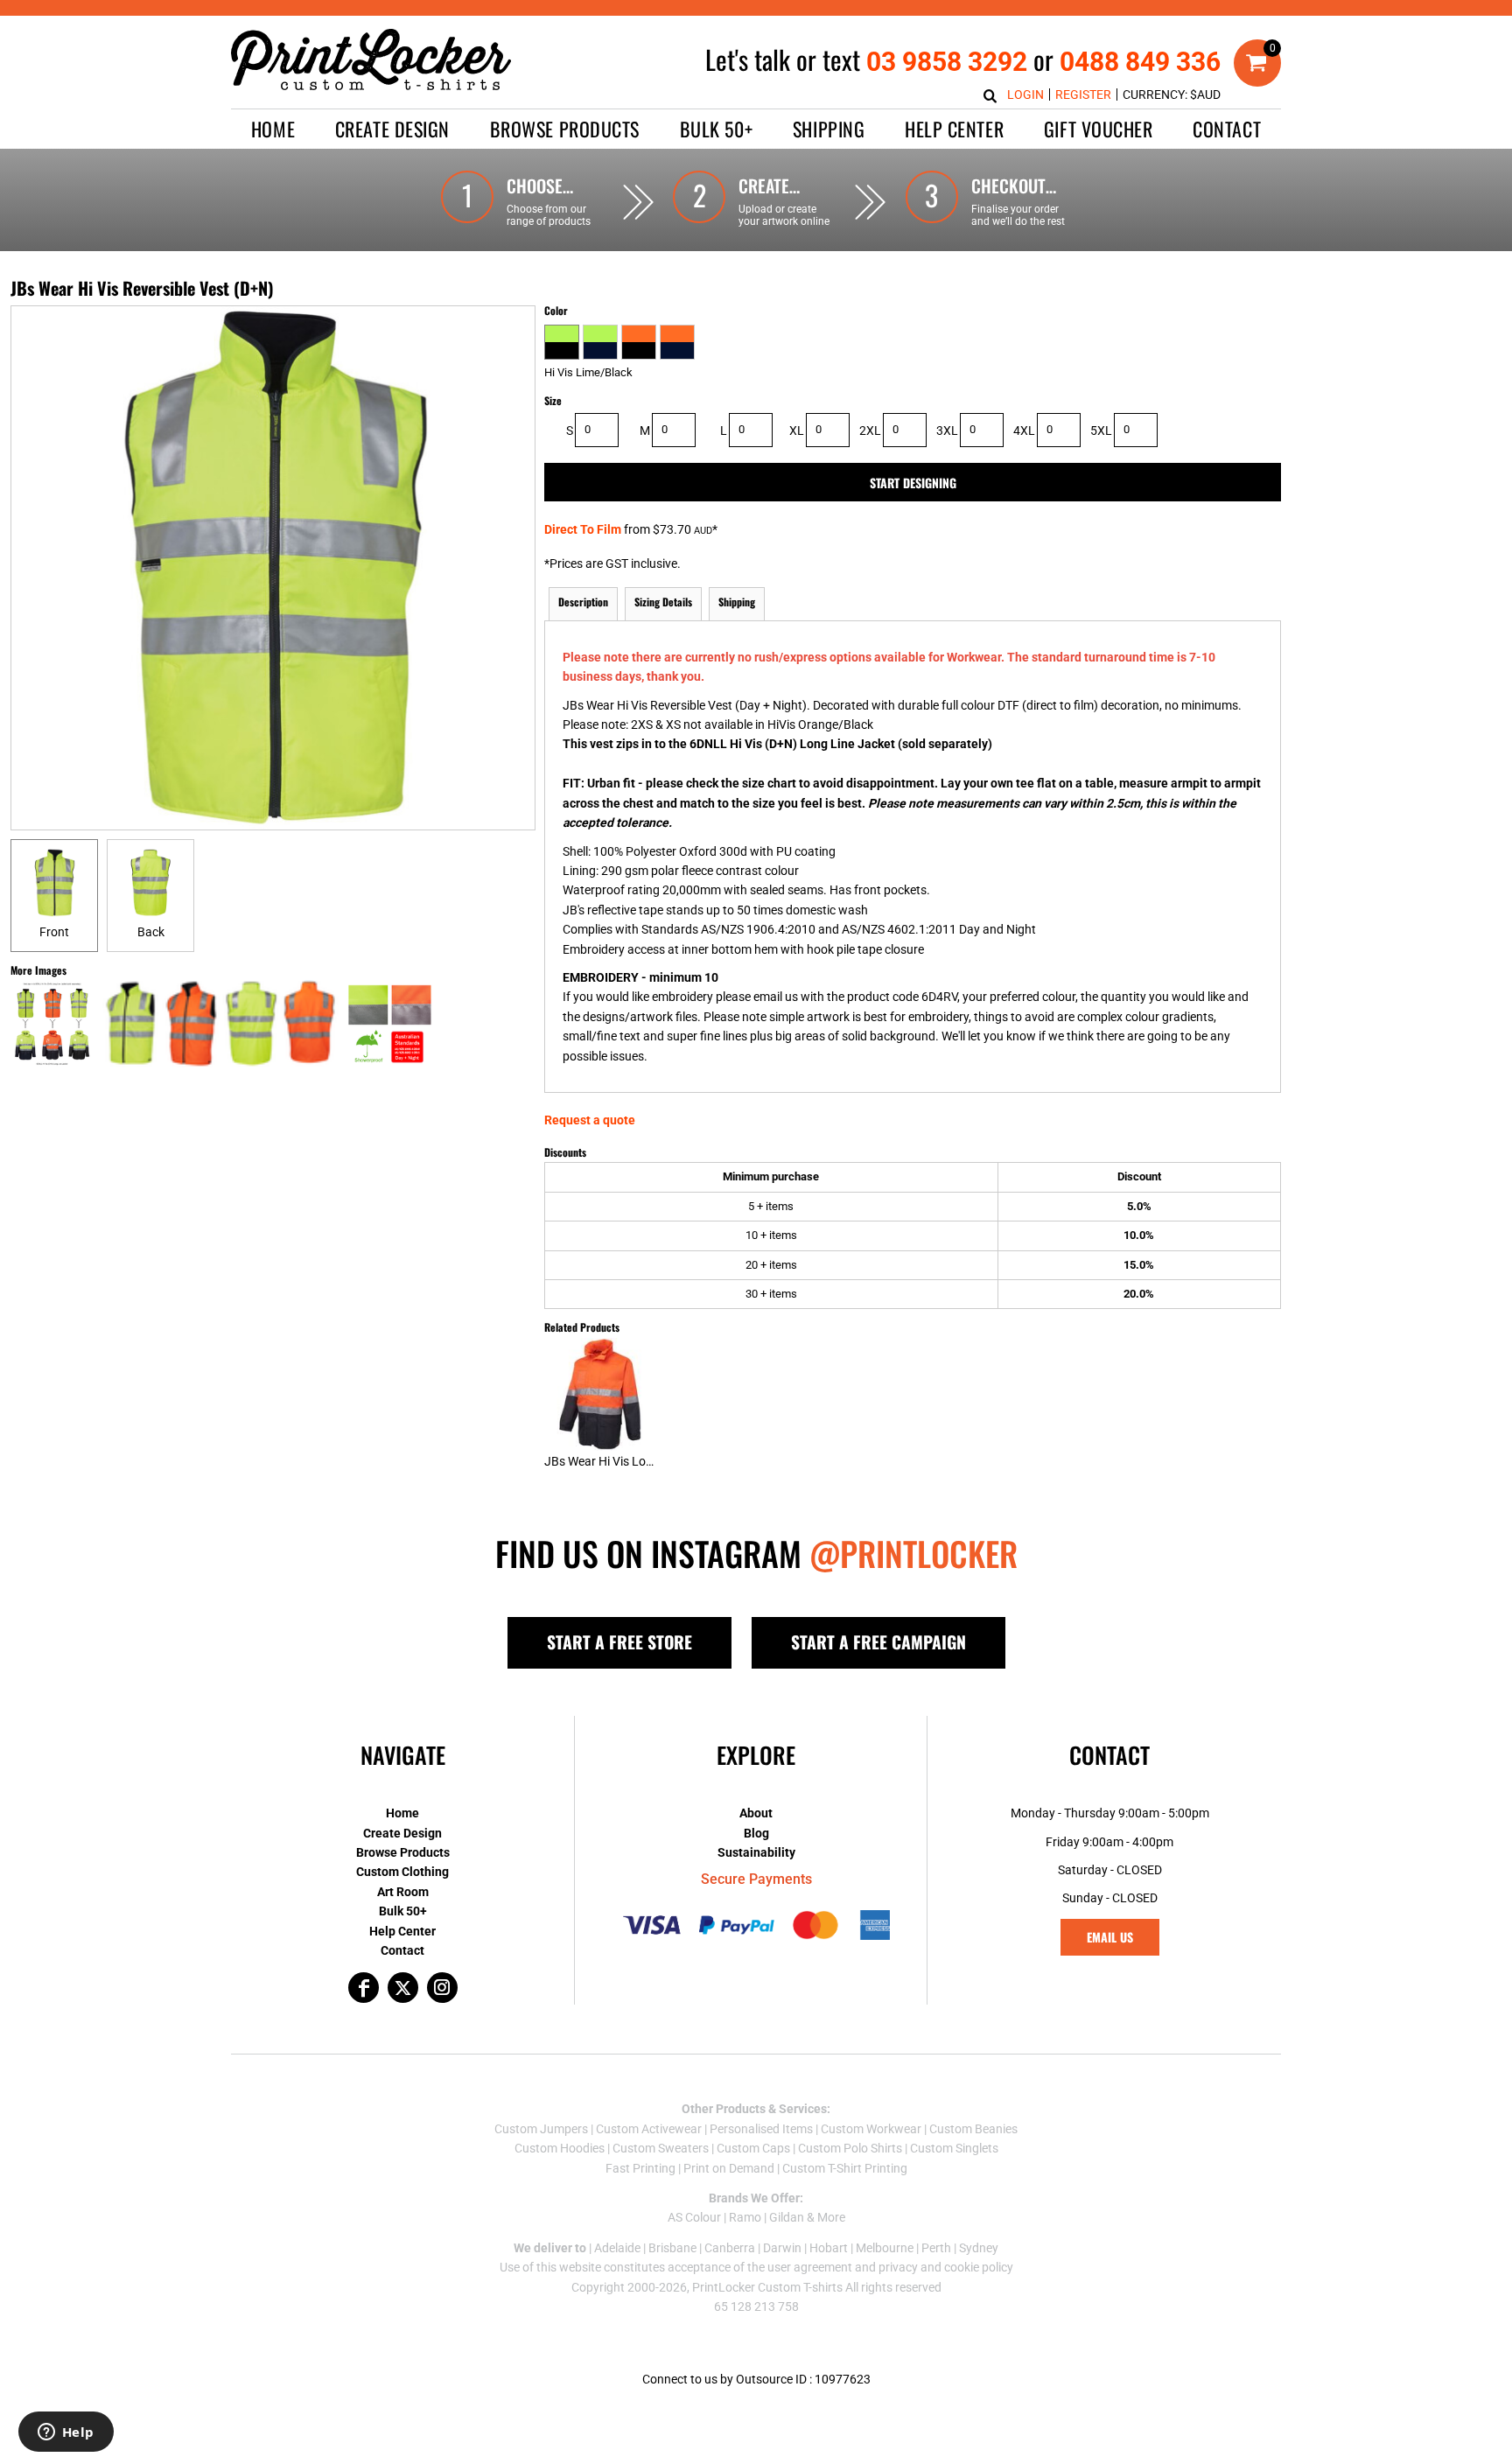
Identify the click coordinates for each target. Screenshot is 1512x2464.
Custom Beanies (973, 2129)
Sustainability (756, 1852)
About (756, 1813)
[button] (392, 129)
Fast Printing (640, 2168)
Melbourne (885, 2248)
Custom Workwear (871, 2129)
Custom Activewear (649, 2129)
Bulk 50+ (403, 1911)
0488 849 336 (1140, 62)
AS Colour (694, 2217)
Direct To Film (583, 529)
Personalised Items (761, 2129)
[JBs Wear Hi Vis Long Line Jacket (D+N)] (601, 1394)
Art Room (403, 1892)
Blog (756, 1833)
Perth (936, 2248)
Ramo (745, 2217)
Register (1083, 94)
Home (402, 1813)
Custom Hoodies (560, 2148)
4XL (1024, 430)
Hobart (829, 2248)
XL (797, 430)
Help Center (402, 1931)
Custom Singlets (954, 2148)
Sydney (979, 2248)
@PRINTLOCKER (913, 1553)
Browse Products (403, 1852)
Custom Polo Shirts (850, 2148)
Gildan (787, 2217)
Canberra (730, 2248)
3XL (947, 430)
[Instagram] (442, 1988)
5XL (1101, 430)
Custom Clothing (402, 1872)
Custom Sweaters (661, 2148)
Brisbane (672, 2248)
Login (1025, 94)
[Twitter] (403, 1988)
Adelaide (617, 2248)
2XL (870, 430)
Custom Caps (753, 2148)
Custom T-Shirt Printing (845, 2168)
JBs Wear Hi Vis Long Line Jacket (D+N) (652, 1461)
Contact (402, 1950)
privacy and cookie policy (946, 2267)
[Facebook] (364, 1988)
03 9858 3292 (947, 62)
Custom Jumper (538, 2129)
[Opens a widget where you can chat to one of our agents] (66, 2433)
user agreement (810, 2267)
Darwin (782, 2248)
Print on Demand (729, 2168)
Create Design (402, 1833)
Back (151, 932)
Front (54, 932)
